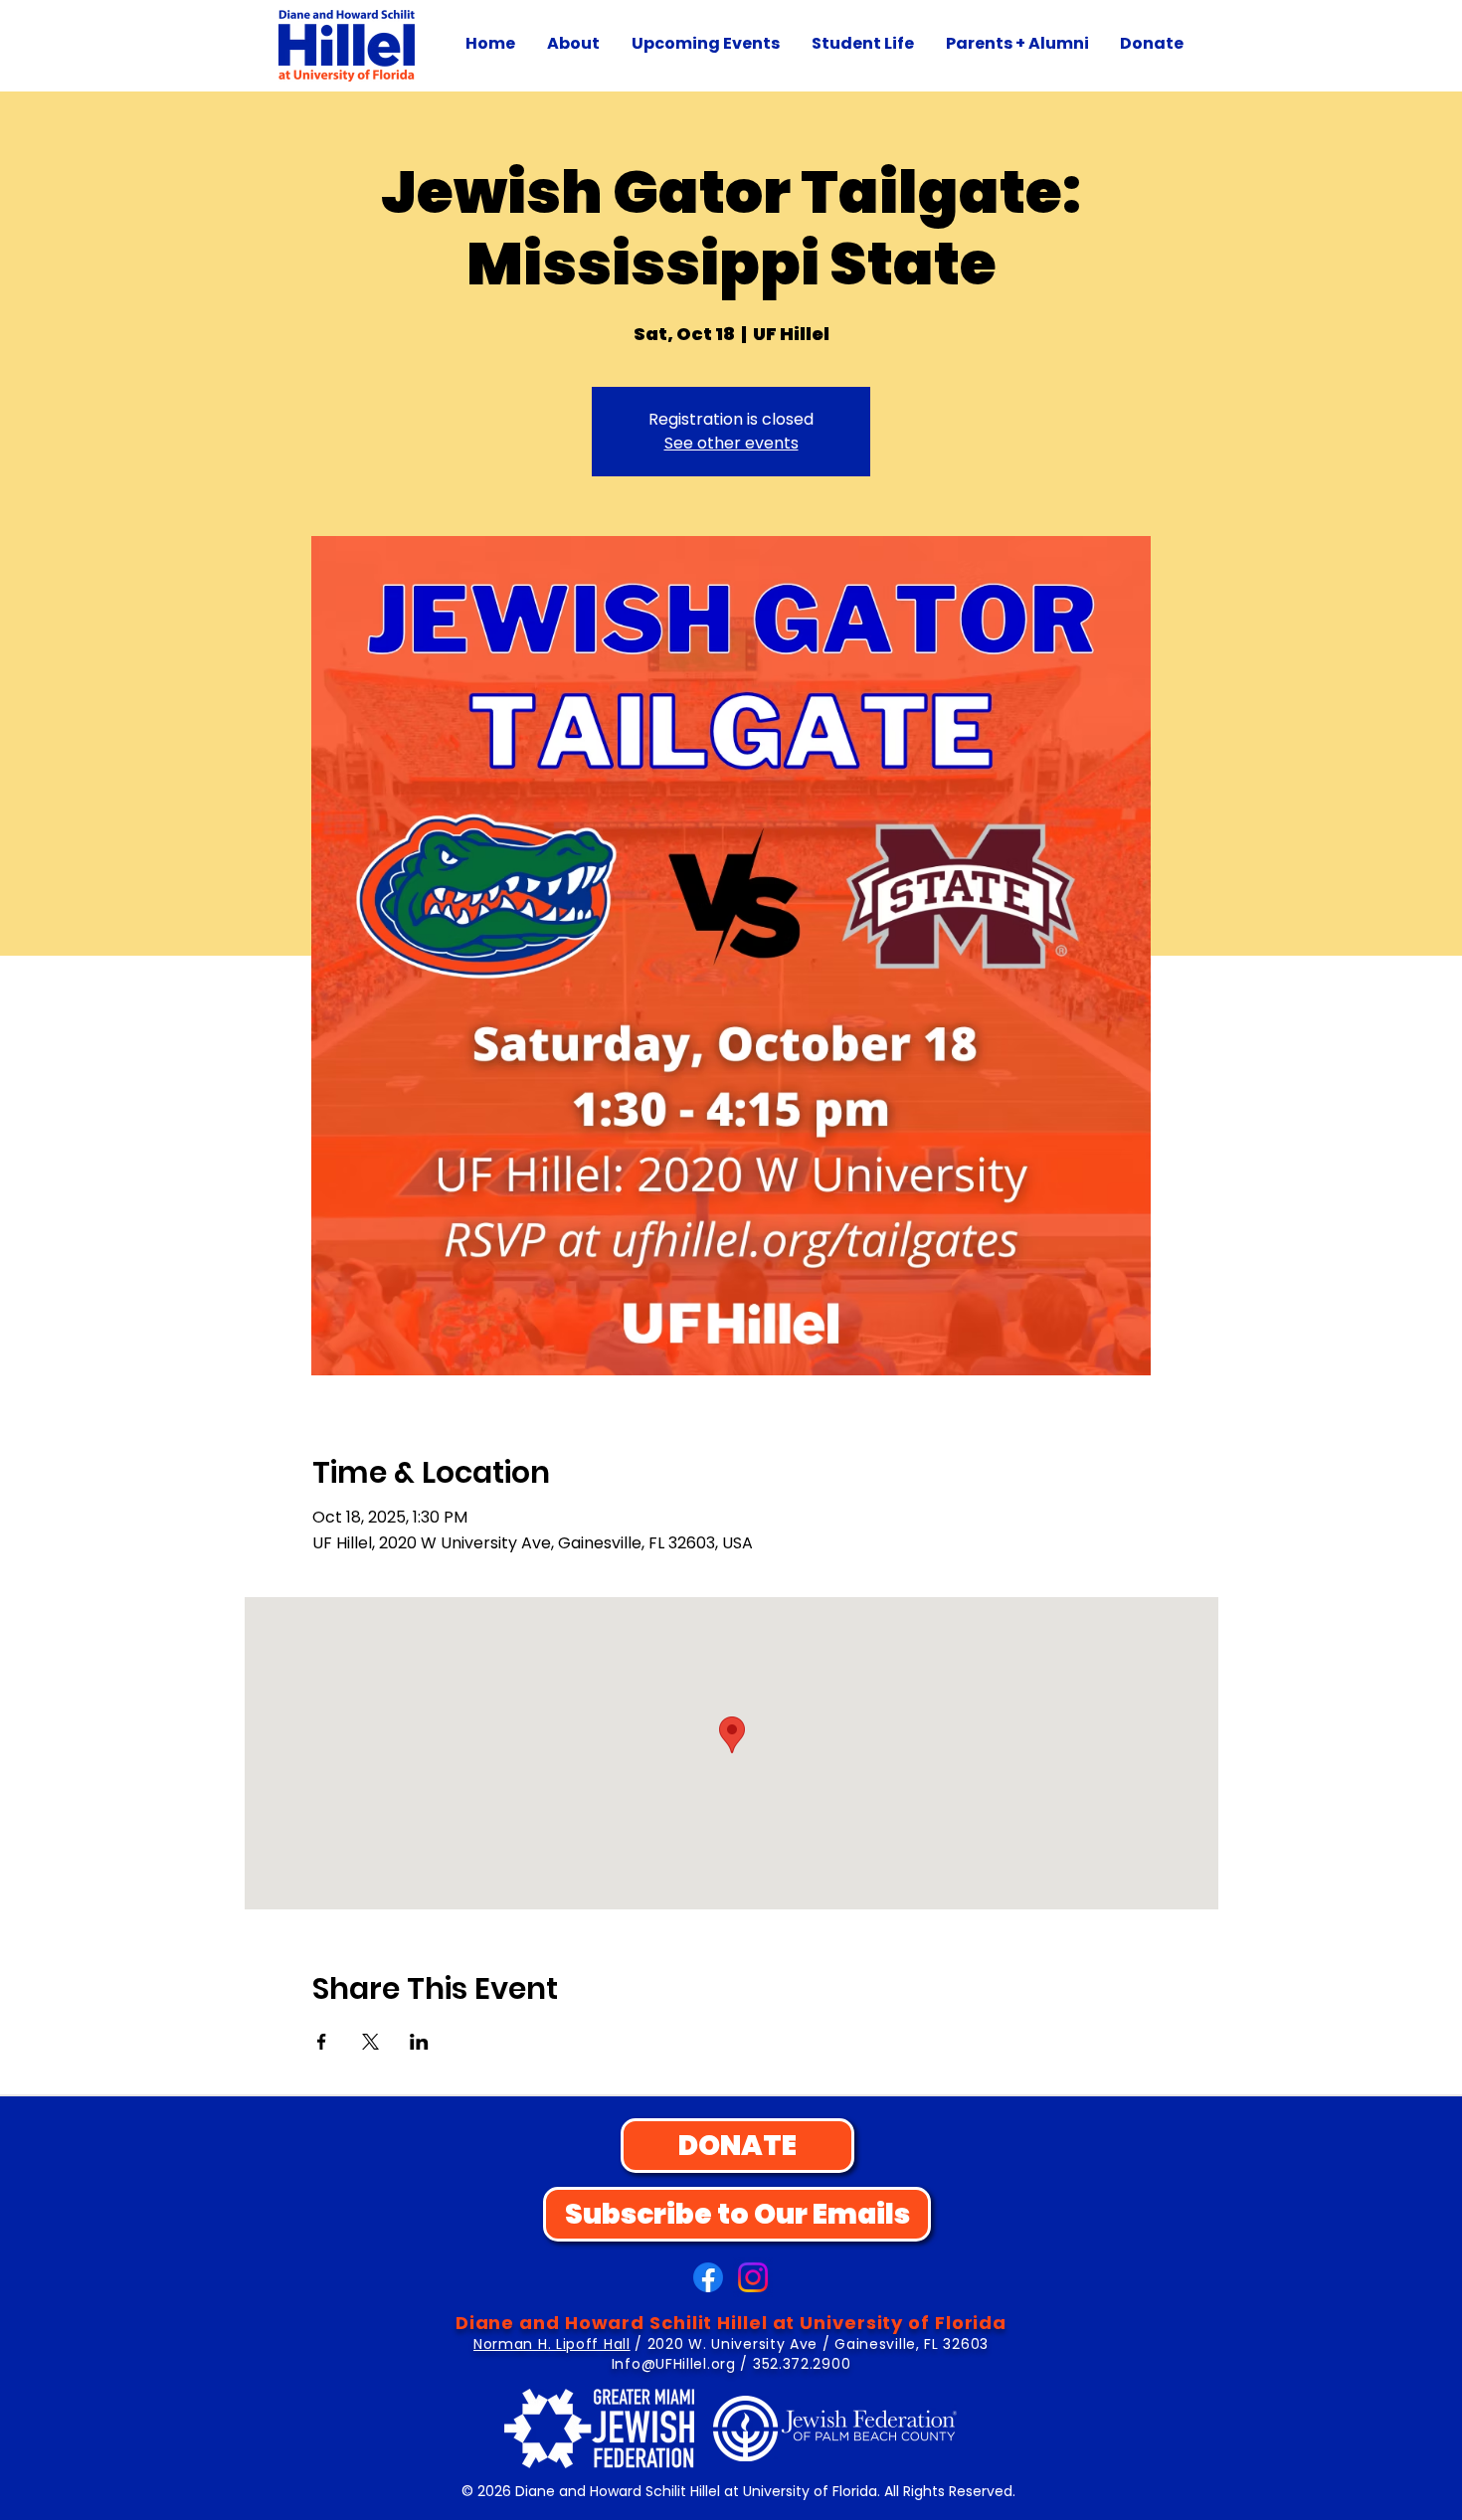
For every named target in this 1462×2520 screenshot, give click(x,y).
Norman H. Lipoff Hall (552, 2344)
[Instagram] (753, 2277)
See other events (731, 443)
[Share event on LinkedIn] (419, 2042)
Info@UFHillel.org (674, 2364)
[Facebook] (708, 2277)
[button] (573, 44)
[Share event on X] (370, 2042)
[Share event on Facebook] (322, 2042)
